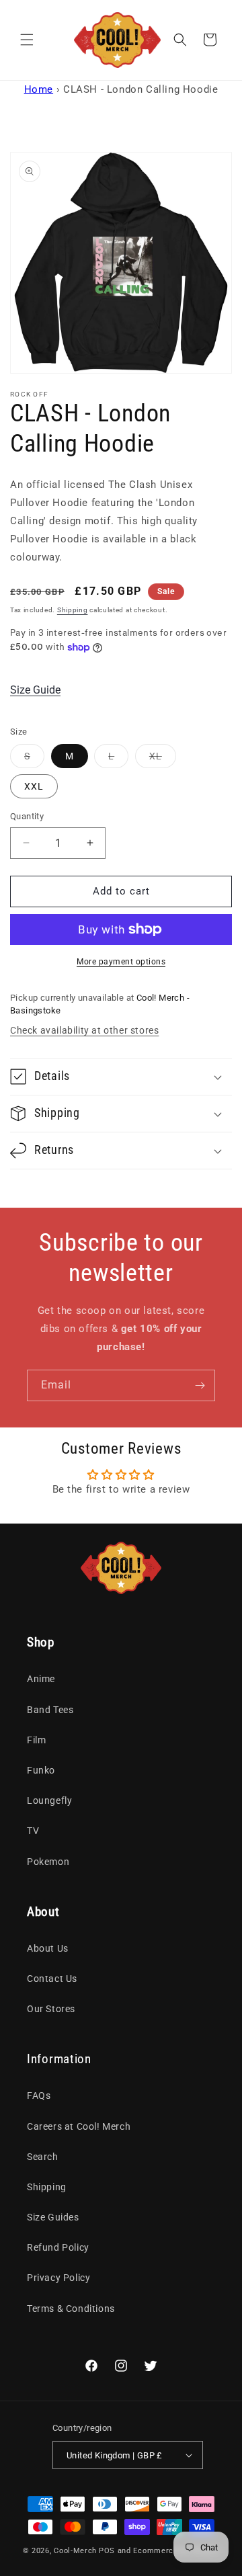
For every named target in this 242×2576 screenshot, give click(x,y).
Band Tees (50, 1710)
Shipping (73, 610)
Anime (41, 1679)
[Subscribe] (200, 1385)
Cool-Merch (75, 2551)
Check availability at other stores (84, 1030)
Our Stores (51, 2009)
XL (163, 759)
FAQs (39, 2095)
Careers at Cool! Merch (79, 2126)
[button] (27, 40)
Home (39, 89)
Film (36, 1740)
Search (43, 2157)
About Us (48, 1948)
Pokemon (48, 1862)
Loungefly (49, 1800)
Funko (41, 1770)
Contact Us (52, 1979)
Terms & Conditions (71, 2309)
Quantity (27, 816)
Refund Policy (58, 2247)
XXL (34, 786)
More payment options (121, 962)
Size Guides (53, 2217)
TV (33, 1831)
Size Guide (35, 690)
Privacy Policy (58, 2278)
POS (107, 2551)
